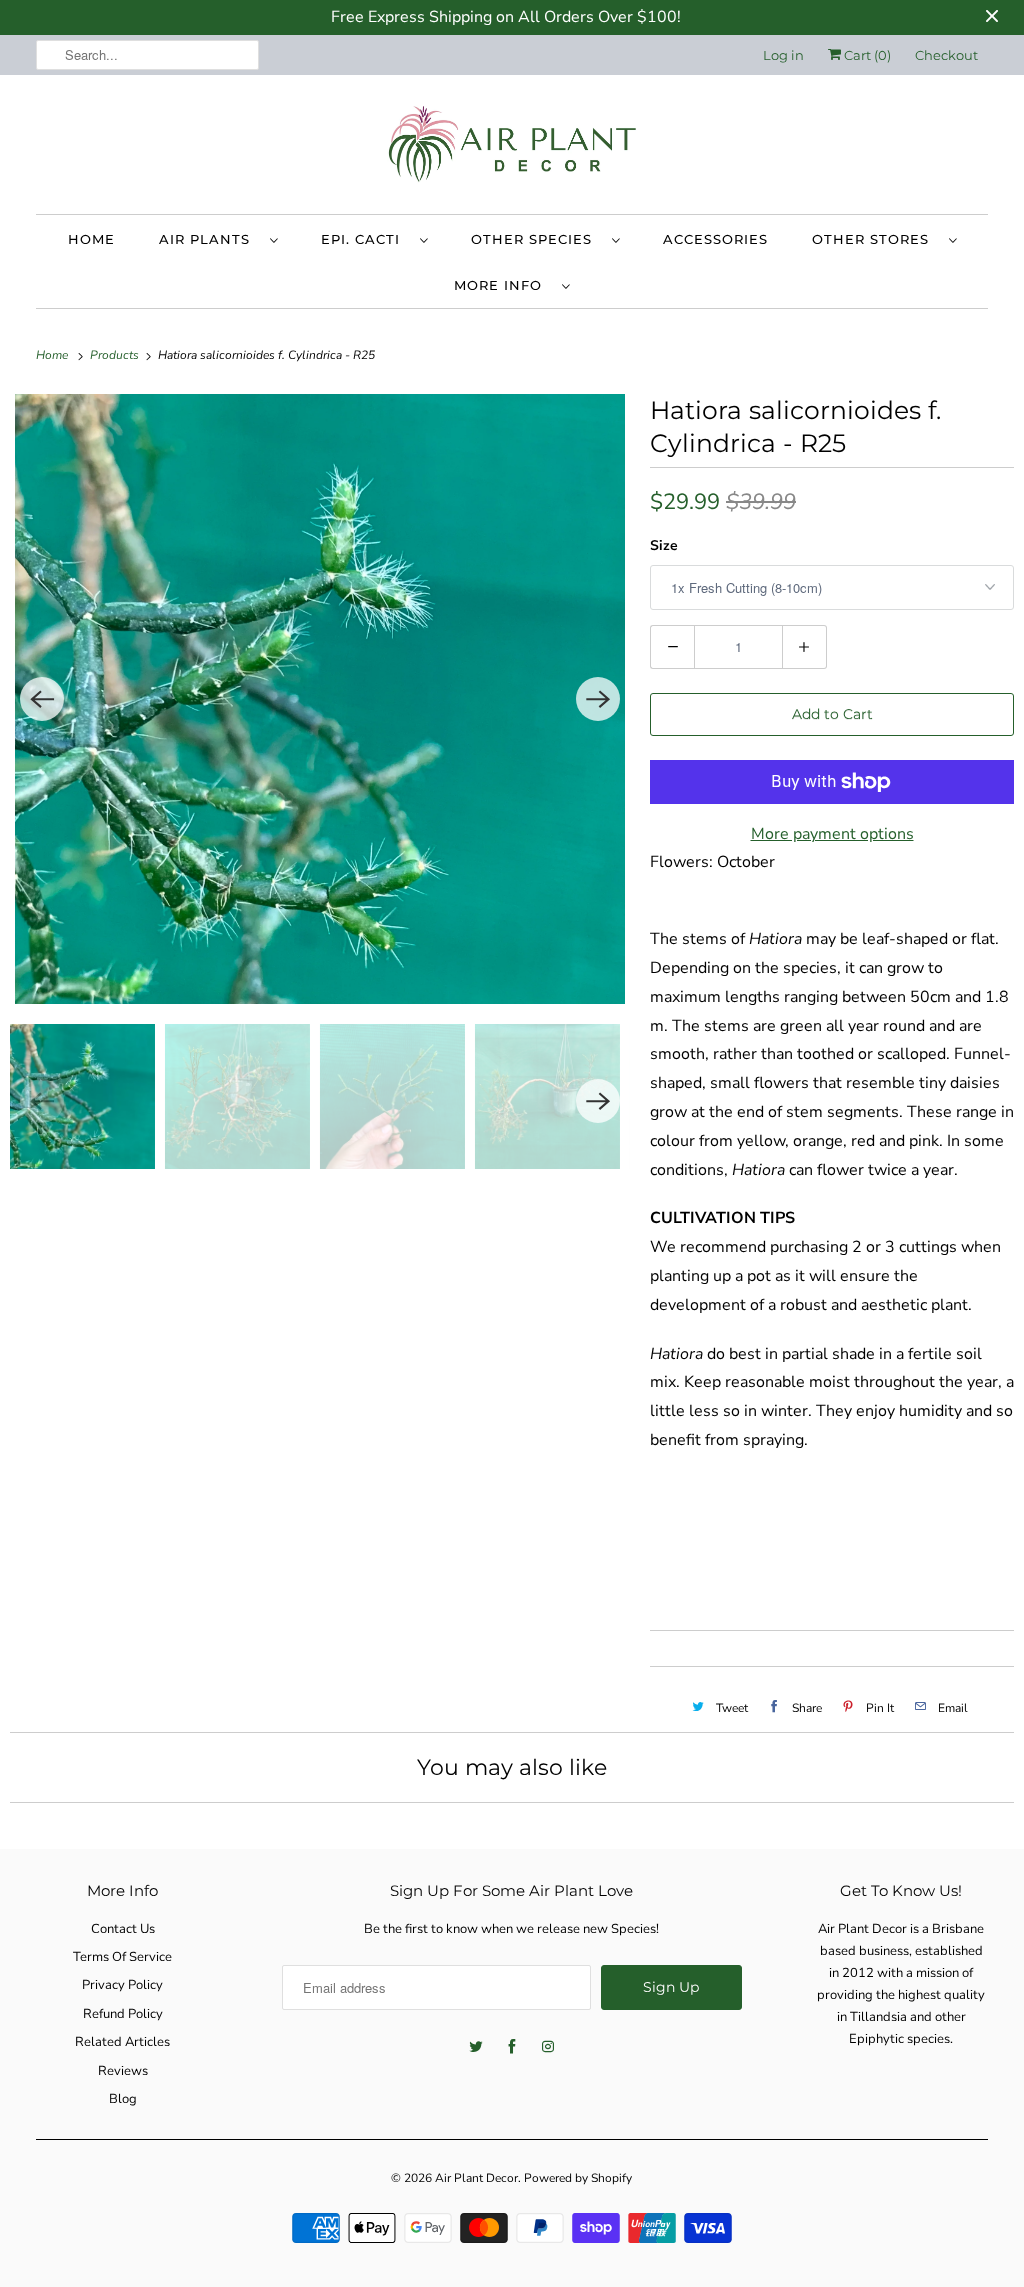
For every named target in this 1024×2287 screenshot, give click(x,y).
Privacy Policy (122, 1985)
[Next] (598, 699)
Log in (783, 55)
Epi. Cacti (365, 239)
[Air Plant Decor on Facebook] (512, 2047)
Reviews (123, 2071)
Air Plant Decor (476, 2178)
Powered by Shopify (578, 2178)
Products (116, 355)
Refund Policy (123, 2014)
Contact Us (123, 1929)
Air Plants (209, 239)
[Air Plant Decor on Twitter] (476, 2047)
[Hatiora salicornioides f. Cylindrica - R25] (320, 699)
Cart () (866, 55)
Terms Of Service (122, 1957)
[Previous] (42, 699)
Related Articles (122, 2042)
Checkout (946, 55)
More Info (503, 285)
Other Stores (875, 239)
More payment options (832, 834)
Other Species (536, 239)
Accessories (715, 239)
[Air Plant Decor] (512, 149)
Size (664, 545)
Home (91, 239)
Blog (123, 2099)
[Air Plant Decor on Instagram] (548, 2047)
